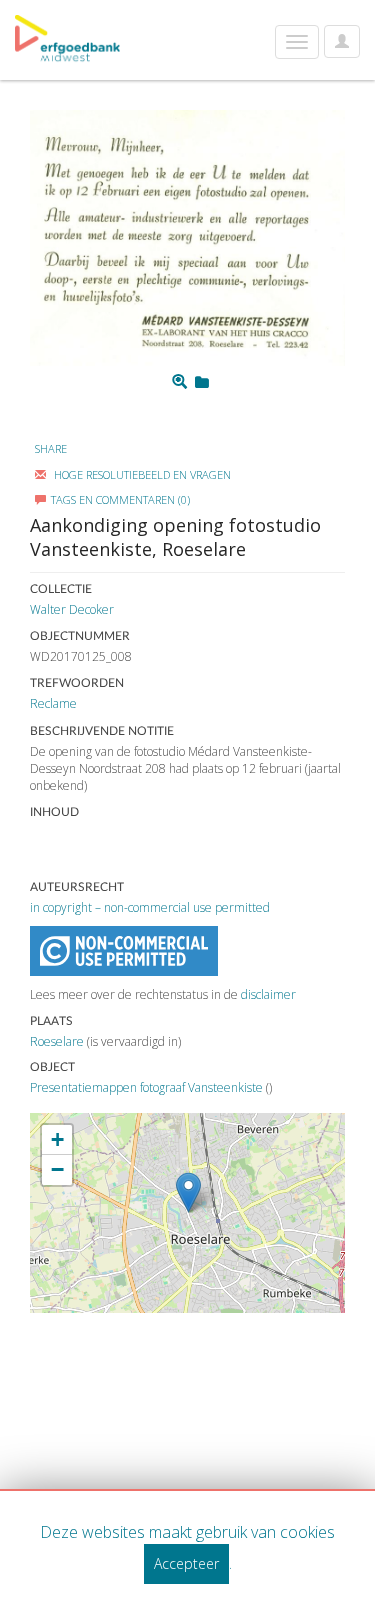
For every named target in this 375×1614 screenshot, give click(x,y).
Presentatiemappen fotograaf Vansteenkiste (146, 1087)
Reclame (53, 703)
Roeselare (57, 1041)
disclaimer (268, 994)
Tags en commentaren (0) (120, 499)
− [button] (57, 1169)
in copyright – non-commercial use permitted (150, 907)
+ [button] (57, 1139)
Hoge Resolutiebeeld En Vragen (141, 474)
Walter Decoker (72, 609)
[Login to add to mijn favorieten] (202, 382)
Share (51, 448)
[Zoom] (179, 382)
